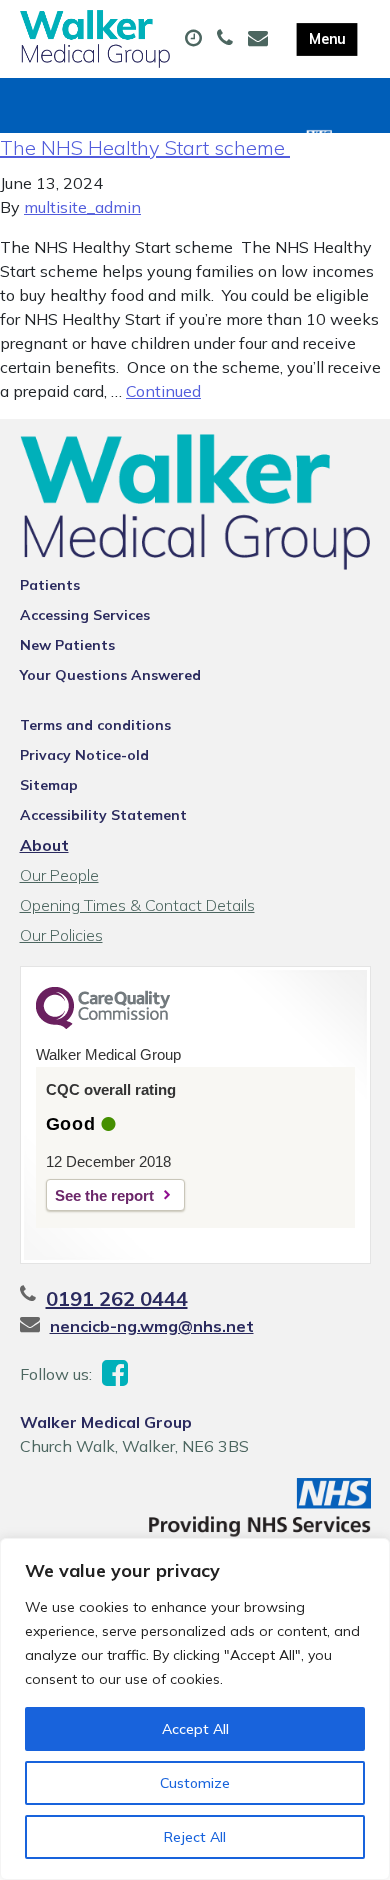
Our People (59, 875)
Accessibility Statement (103, 815)
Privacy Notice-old (84, 755)
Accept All (195, 1729)
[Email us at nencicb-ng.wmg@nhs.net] (260, 39)
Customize (195, 1783)
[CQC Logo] (103, 1024)
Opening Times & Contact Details (137, 905)
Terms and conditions (95, 725)
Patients (50, 585)
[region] (195, 1709)
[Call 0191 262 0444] (227, 39)
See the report (104, 1195)
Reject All (195, 1837)
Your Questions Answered (110, 675)
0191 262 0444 (117, 1298)
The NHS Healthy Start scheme (145, 147)
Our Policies (61, 935)
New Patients (67, 645)
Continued (163, 391)
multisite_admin (82, 207)
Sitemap (49, 785)
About (44, 845)
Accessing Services (85, 615)
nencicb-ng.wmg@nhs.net (152, 1326)
